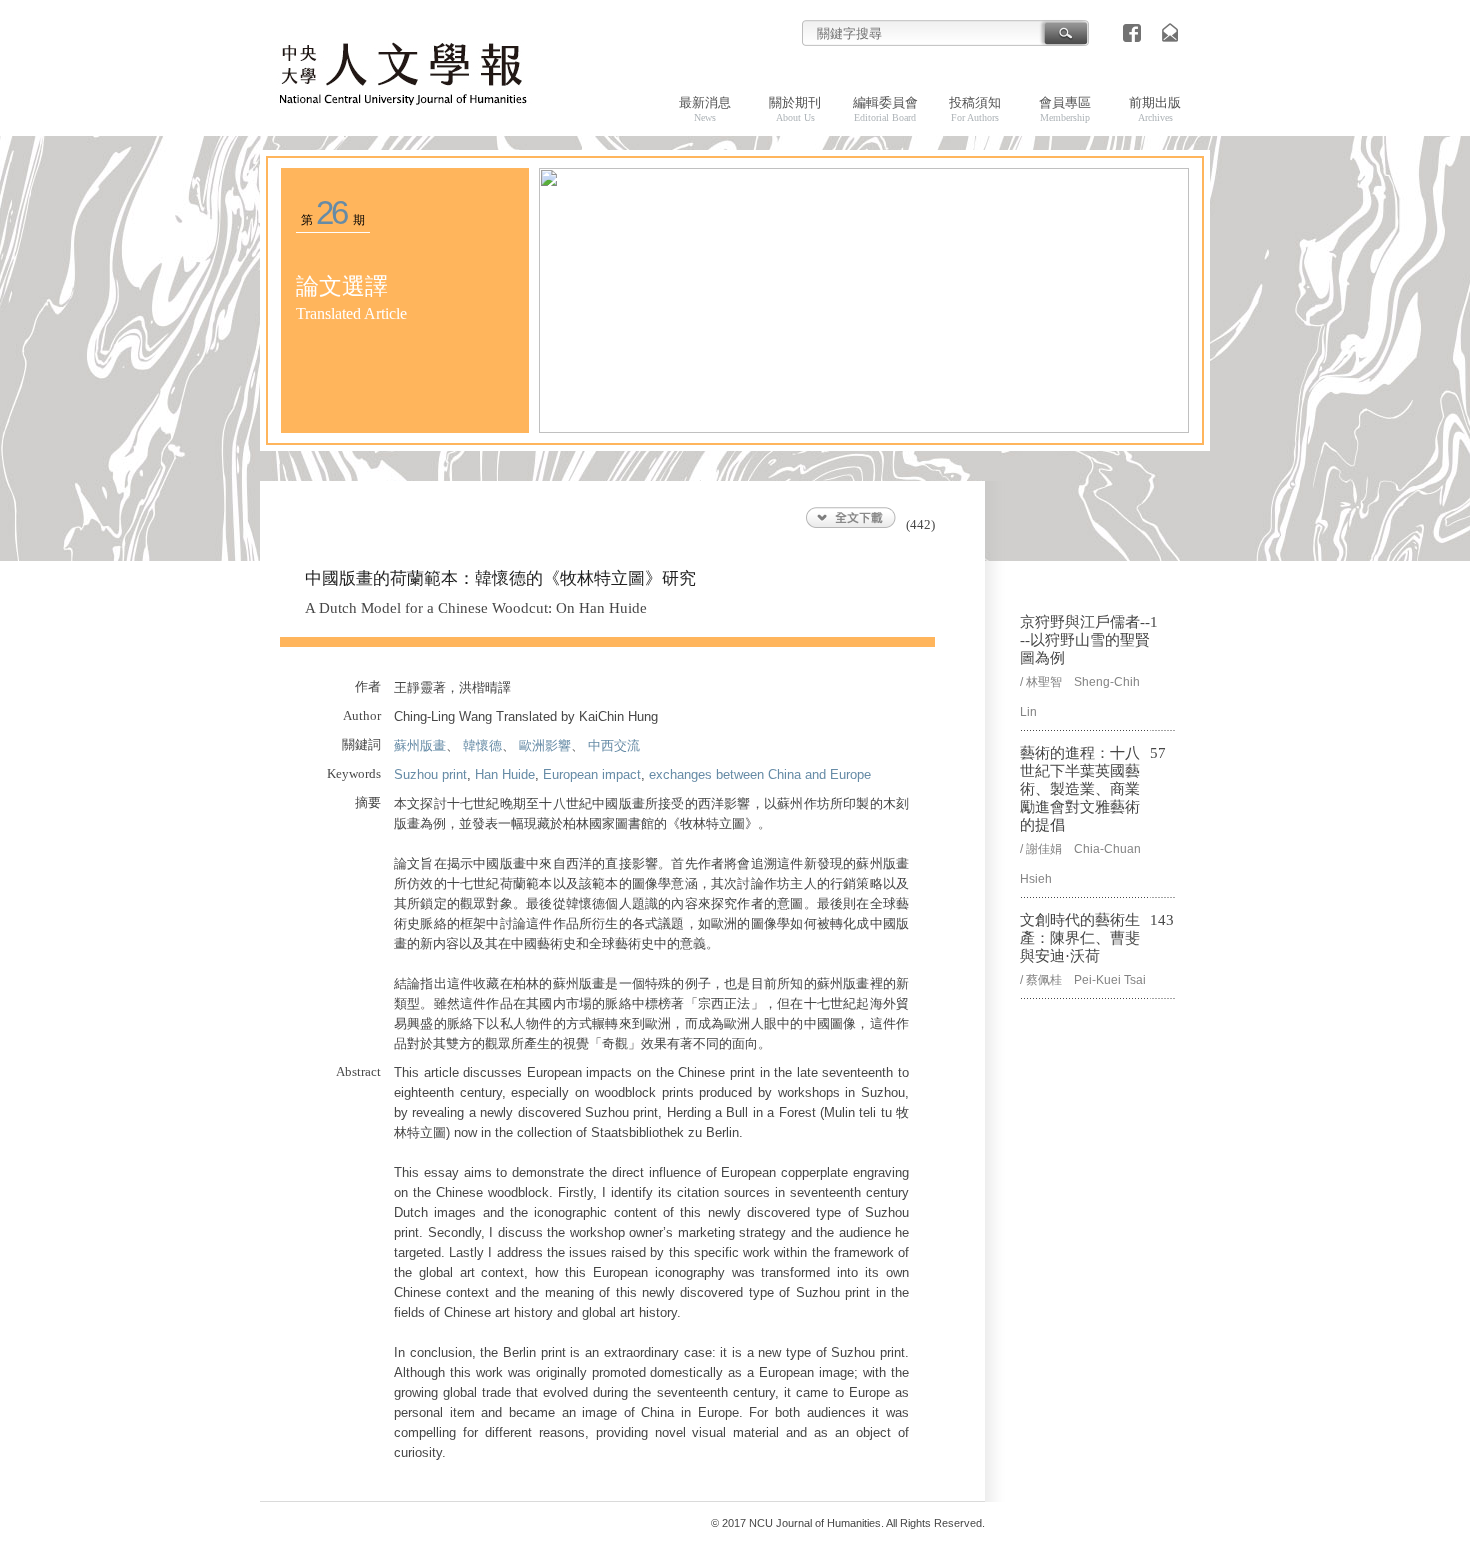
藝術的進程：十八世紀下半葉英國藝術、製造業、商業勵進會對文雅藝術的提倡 (1080, 789)
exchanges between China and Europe (760, 774)
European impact (592, 774)
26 (331, 212)
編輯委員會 (885, 109)
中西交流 (614, 745)
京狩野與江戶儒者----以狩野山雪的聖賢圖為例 (1085, 640)
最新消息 (705, 109)
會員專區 (1065, 109)
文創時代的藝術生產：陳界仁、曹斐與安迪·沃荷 (1080, 938)
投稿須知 (975, 109)
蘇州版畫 (420, 745)
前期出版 (1155, 109)
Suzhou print (430, 774)
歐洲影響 (545, 745)
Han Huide (505, 774)
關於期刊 (795, 109)
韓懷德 (482, 745)
